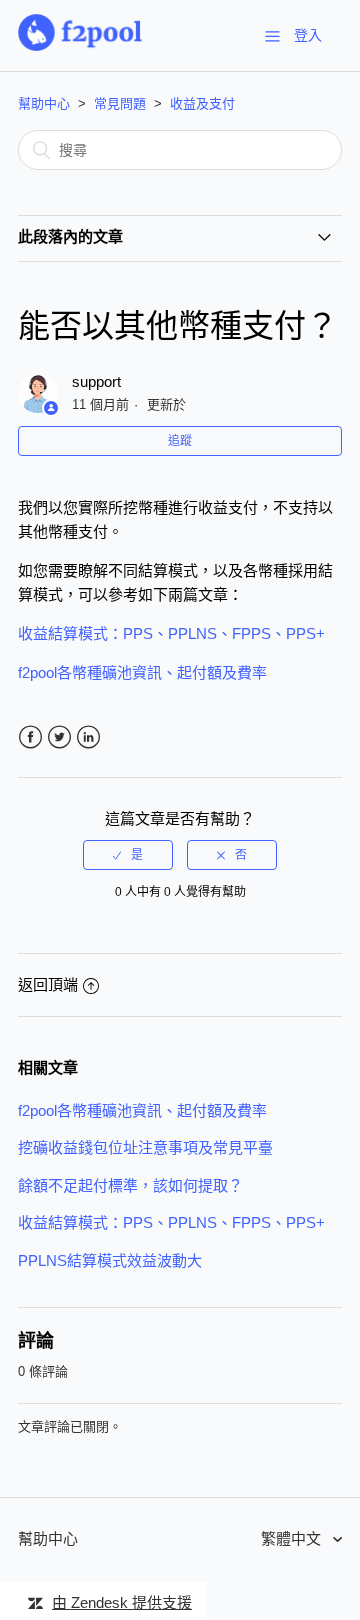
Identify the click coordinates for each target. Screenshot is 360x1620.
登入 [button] (308, 35)
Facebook (30, 737)
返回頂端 (48, 984)
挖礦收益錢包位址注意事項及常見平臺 (145, 1147)
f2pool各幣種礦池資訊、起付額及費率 (142, 1110)
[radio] (128, 855)
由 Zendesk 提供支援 (122, 1602)
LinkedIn (88, 737)
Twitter (59, 737)
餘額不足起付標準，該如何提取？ (130, 1185)
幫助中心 (44, 103)
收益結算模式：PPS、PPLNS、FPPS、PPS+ (171, 1222)
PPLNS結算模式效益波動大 (110, 1260)
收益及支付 (202, 103)
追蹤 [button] (180, 441)
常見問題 (120, 103)
